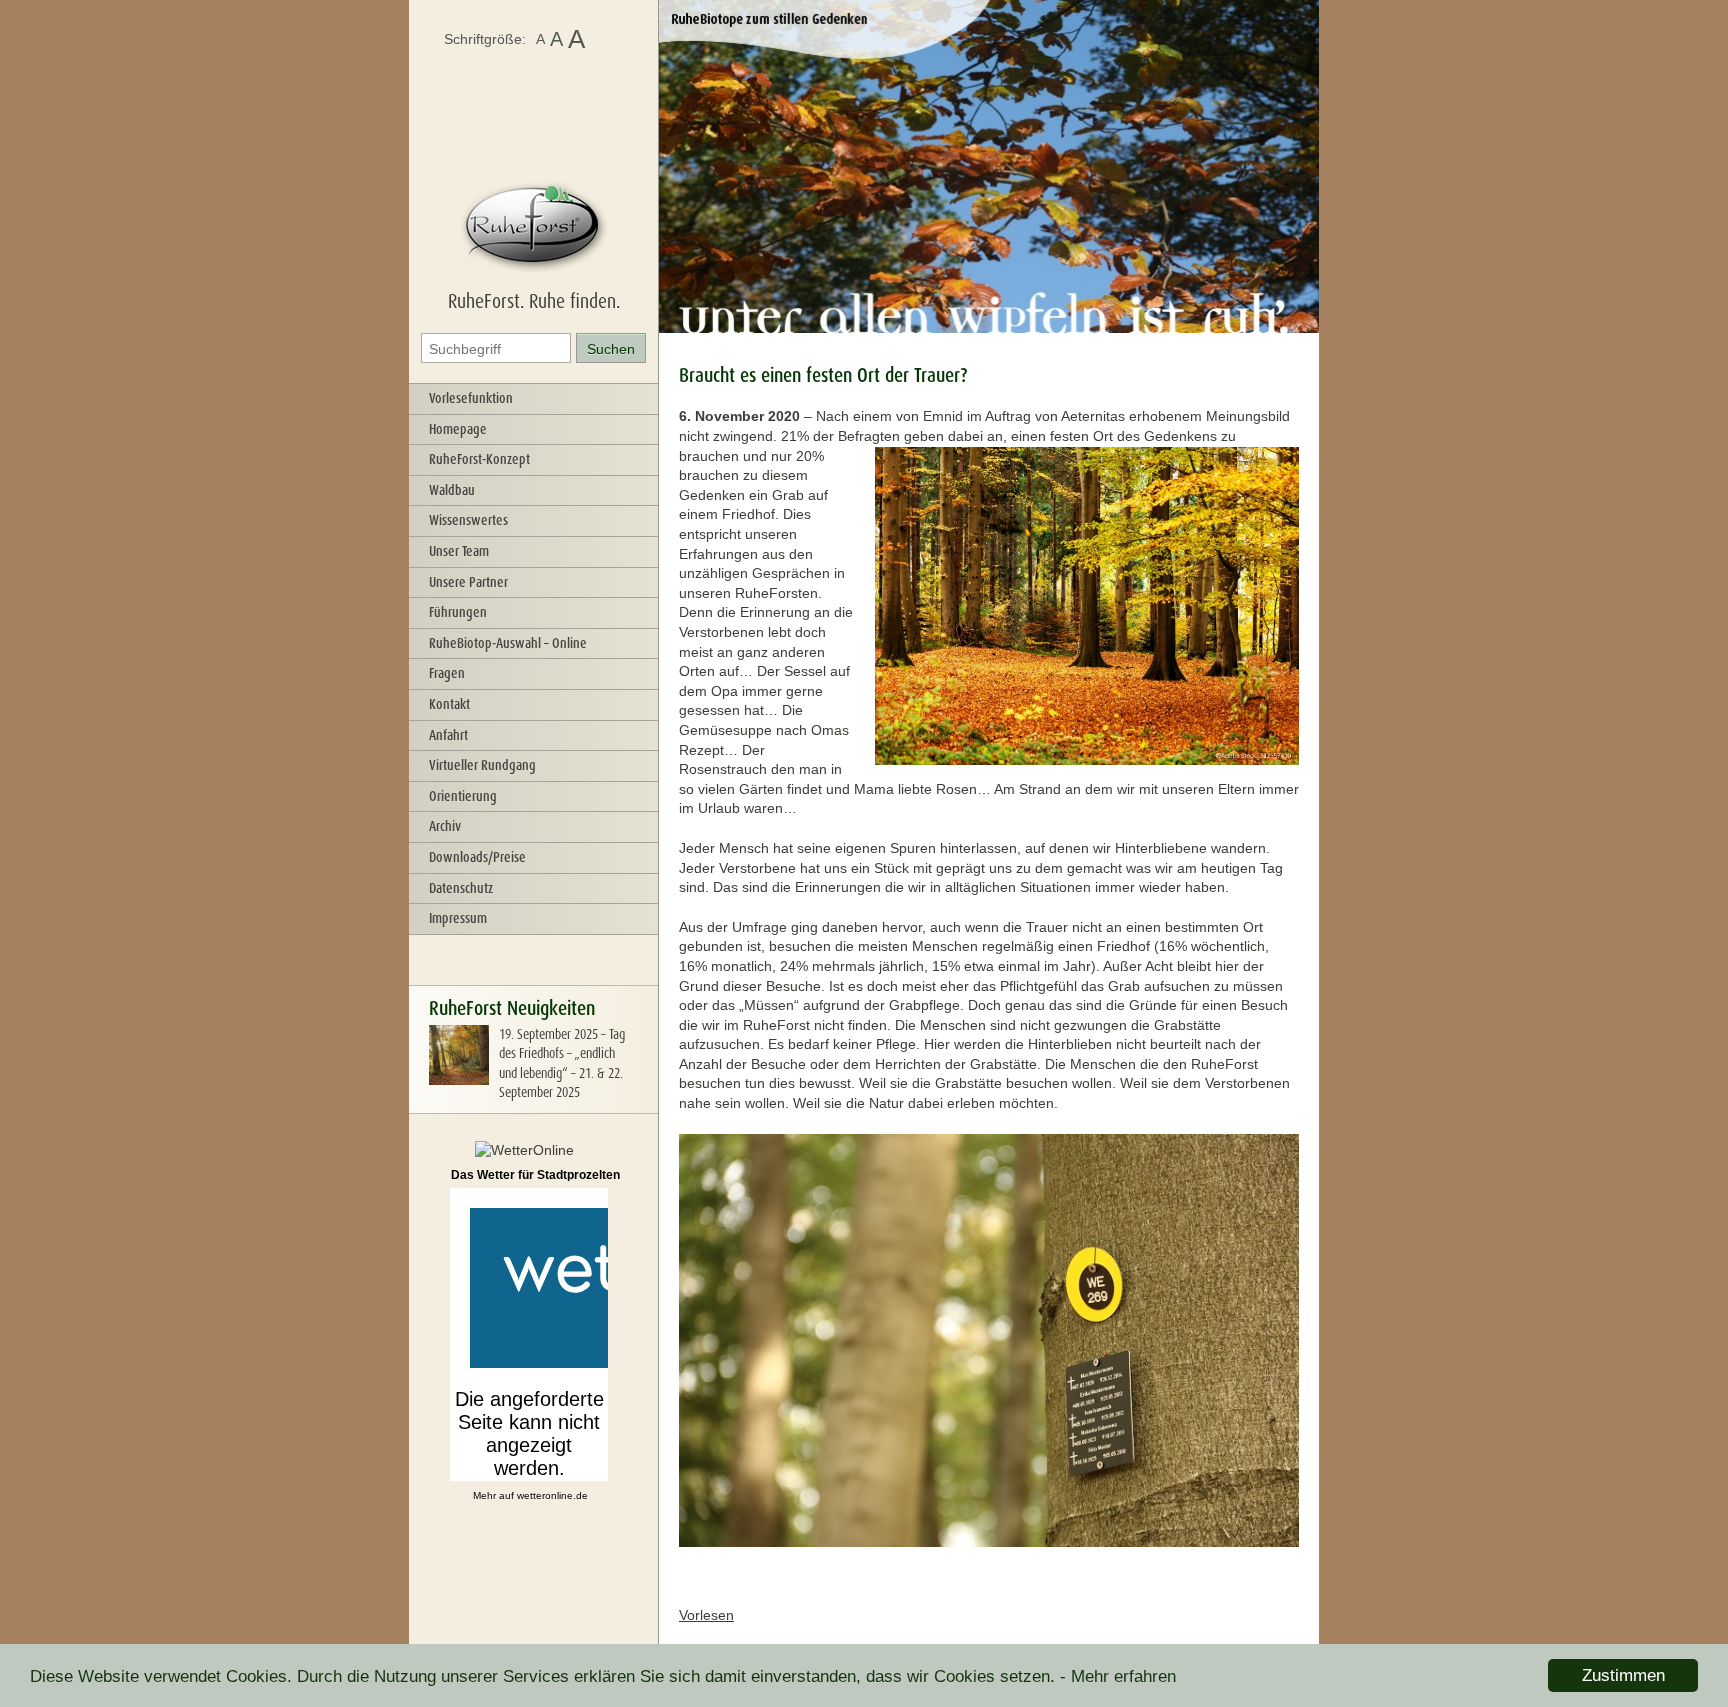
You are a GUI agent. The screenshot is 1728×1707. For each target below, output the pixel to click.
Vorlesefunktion (471, 398)
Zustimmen (1623, 1675)
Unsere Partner (468, 582)
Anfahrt (448, 735)
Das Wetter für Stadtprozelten (535, 1175)
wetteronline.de (552, 1495)
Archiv (445, 826)
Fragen (447, 673)
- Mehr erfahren (1118, 1676)
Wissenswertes (468, 520)
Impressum (458, 918)
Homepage (458, 429)
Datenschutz (461, 888)
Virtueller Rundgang (482, 765)
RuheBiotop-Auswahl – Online (508, 643)
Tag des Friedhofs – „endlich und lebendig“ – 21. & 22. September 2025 (562, 1063)
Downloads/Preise (477, 857)
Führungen (458, 612)
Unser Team (459, 551)
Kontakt (449, 704)
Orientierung (463, 796)
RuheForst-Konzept (479, 459)
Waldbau (452, 490)
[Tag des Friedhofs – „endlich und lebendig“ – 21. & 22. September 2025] (459, 1080)
